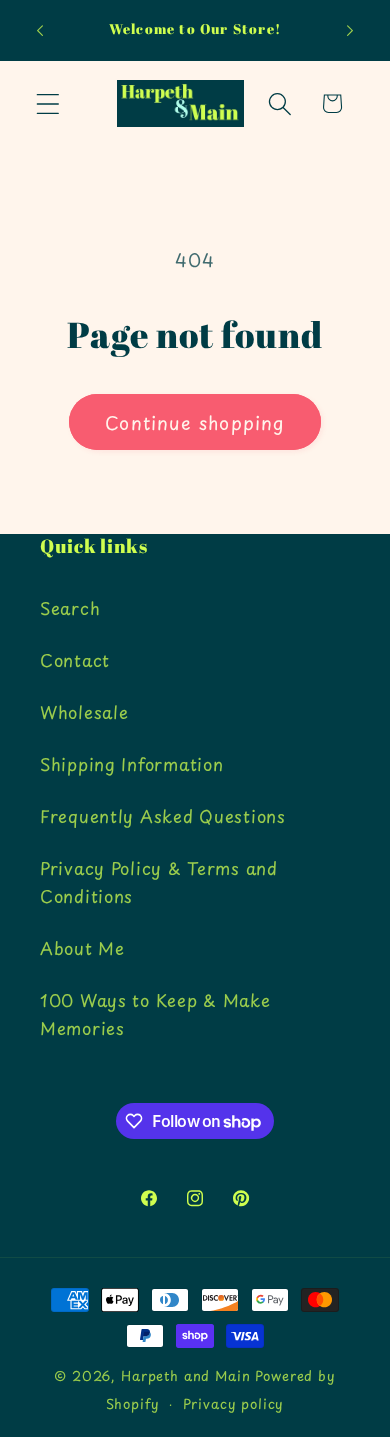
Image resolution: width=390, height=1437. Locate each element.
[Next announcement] (350, 31)
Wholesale (84, 712)
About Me (82, 948)
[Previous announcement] (40, 31)
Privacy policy (234, 1403)
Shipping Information (131, 764)
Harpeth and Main (185, 1375)
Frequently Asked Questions (163, 816)
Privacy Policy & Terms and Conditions (159, 882)
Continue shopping (194, 422)
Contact (75, 660)
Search (70, 608)
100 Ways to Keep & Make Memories (155, 1014)
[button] (48, 103)
